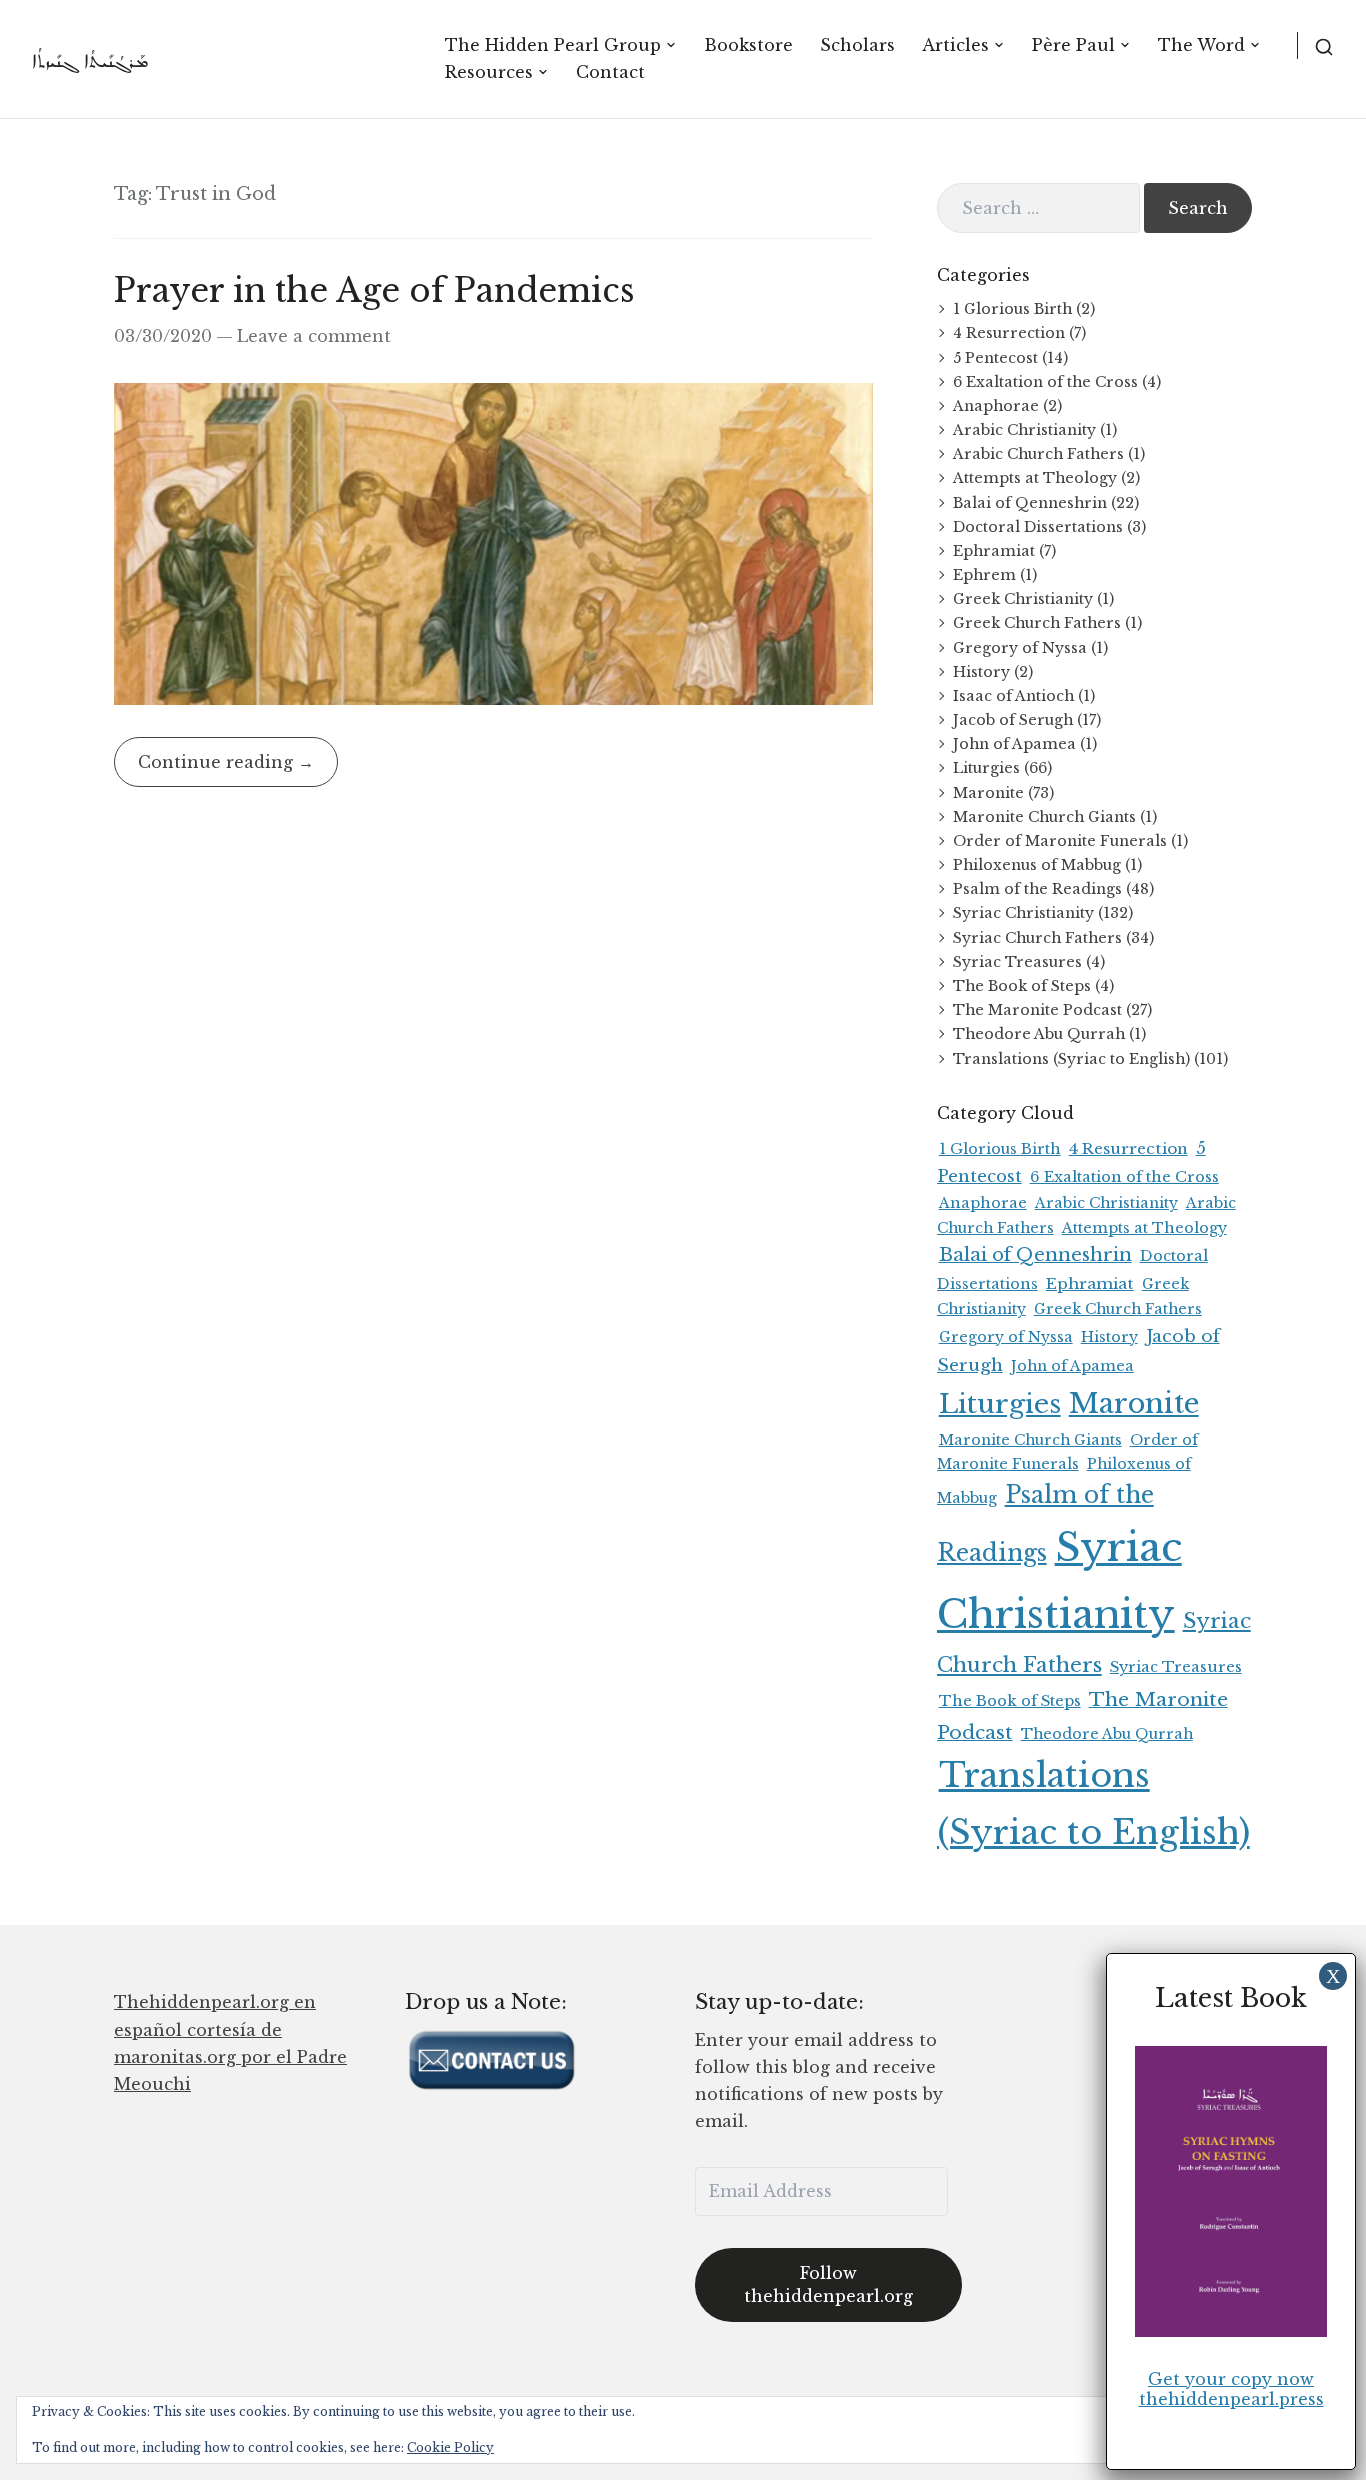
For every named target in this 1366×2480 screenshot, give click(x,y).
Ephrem (984, 575)
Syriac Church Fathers (1037, 938)
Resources (489, 72)
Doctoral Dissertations (1038, 527)
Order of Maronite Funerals (1060, 841)
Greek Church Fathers (1037, 623)
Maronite (988, 793)
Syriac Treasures (1017, 962)
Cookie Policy (450, 2447)
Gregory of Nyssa (1020, 648)
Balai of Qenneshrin (1030, 503)
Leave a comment (314, 336)
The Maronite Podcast (1037, 1010)
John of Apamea (1014, 744)
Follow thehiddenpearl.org (828, 2284)
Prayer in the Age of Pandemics (374, 291)
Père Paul (1073, 45)
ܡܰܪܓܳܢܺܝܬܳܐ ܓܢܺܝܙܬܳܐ (90, 59)
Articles (955, 45)
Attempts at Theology (1035, 478)
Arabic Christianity (1024, 430)
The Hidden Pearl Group (553, 45)
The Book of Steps (1022, 986)
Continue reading (238, 769)
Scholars (857, 45)
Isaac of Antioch (1013, 696)
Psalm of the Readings (1037, 889)
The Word (1201, 45)
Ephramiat (994, 551)
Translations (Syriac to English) (1071, 1059)
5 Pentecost (995, 358)
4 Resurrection (1009, 333)
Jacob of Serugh (1013, 720)
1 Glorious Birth (1012, 309)
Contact (610, 72)
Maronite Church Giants (1044, 817)
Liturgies (986, 768)
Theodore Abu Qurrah (1039, 1034)
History (981, 672)
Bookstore (748, 45)
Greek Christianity (1023, 599)
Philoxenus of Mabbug (1037, 865)
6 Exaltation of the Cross (1045, 382)
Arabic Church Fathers (1038, 454)
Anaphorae (996, 406)
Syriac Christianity (1023, 913)
